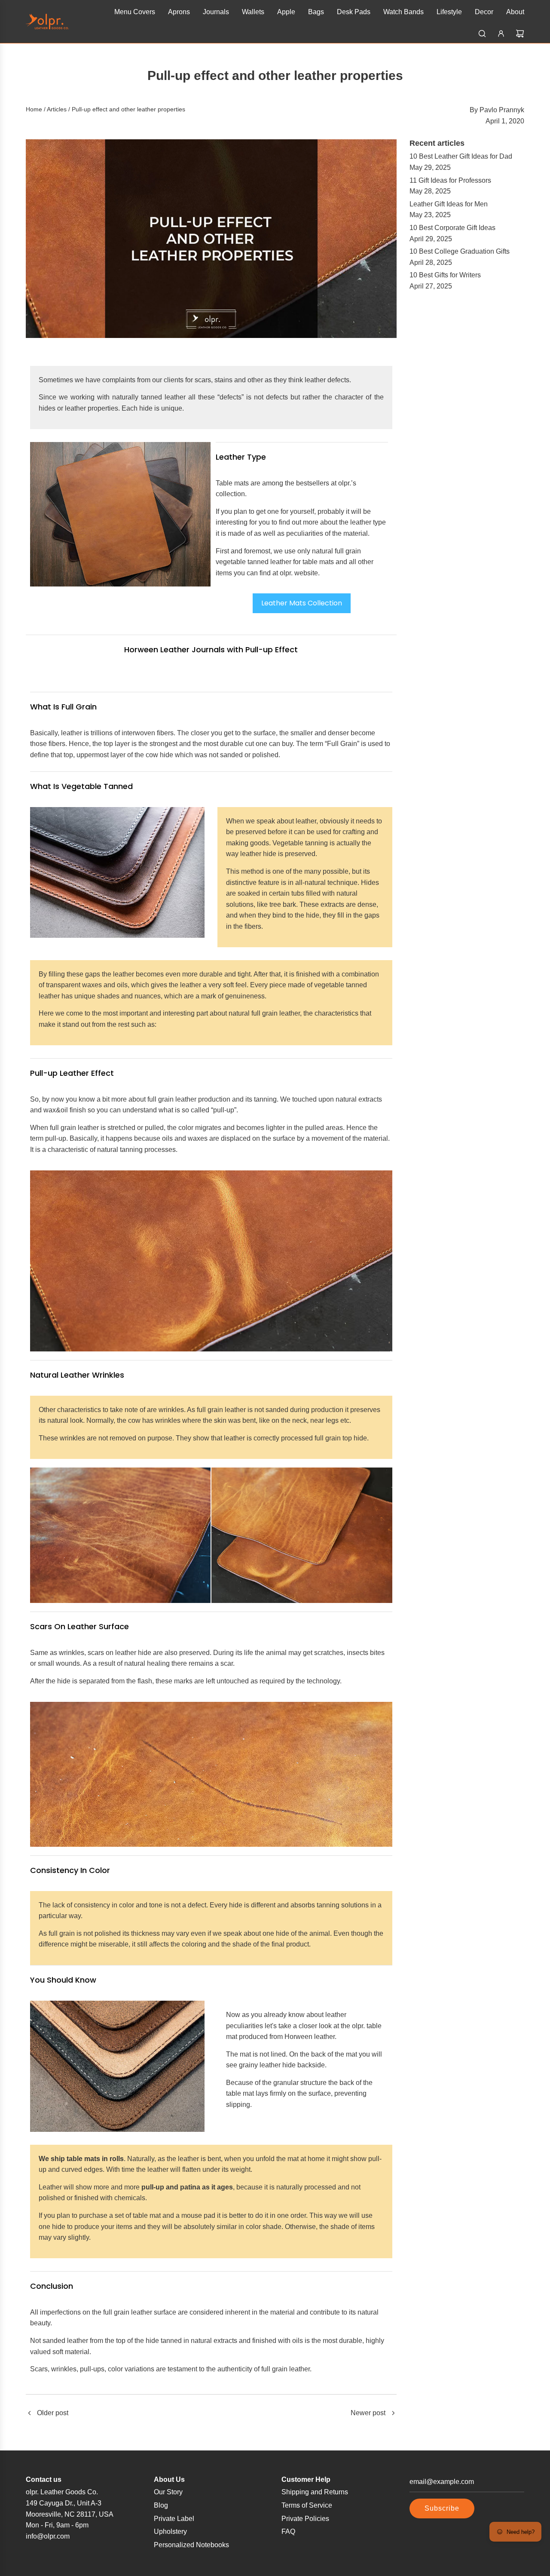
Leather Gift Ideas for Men (449, 204)
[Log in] (501, 34)
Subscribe (442, 2508)
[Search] (482, 34)
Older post (53, 2413)
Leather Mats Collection (302, 603)
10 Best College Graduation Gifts (460, 251)
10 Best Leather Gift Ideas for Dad (461, 156)
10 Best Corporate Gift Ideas (452, 228)
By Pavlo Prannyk (497, 110)
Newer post (368, 2413)
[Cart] (520, 34)
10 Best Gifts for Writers (445, 275)
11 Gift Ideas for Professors (450, 180)
